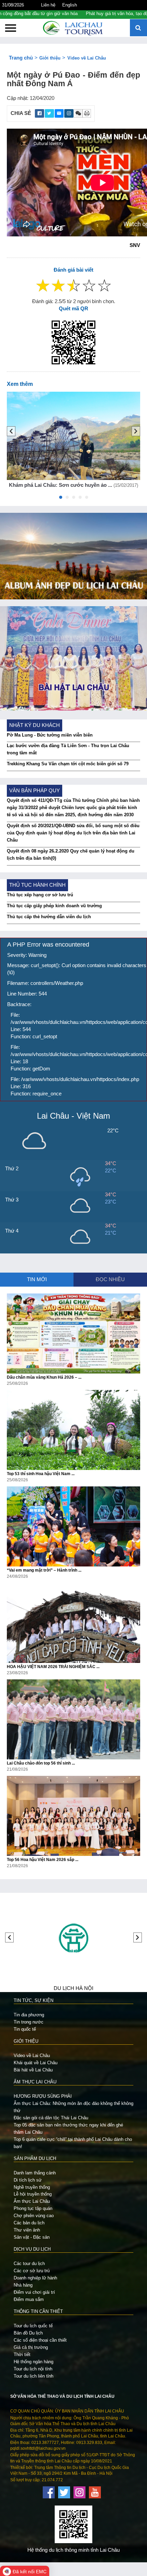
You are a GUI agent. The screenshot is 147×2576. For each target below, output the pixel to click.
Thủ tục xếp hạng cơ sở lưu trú (40, 895)
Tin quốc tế (25, 2029)
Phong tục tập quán (33, 2208)
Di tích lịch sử (28, 2180)
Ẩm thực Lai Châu (32, 2201)
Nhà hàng (23, 2285)
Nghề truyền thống (32, 2187)
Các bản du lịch (29, 2223)
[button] (61, 499)
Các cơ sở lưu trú (32, 2271)
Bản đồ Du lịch (28, 2333)
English (70, 5)
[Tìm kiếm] (138, 28)
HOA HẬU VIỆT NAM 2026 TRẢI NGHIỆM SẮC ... (53, 1667)
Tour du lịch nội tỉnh (33, 2369)
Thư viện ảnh (27, 2230)
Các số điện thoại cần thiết (40, 2340)
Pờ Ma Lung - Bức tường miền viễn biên (50, 735)
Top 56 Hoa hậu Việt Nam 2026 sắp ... (43, 1860)
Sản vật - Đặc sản (32, 2237)
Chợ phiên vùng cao (34, 2216)
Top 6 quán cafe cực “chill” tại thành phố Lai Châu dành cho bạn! (73, 2143)
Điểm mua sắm (29, 2299)
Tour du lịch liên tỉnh (34, 2376)
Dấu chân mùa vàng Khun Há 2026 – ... (44, 1377)
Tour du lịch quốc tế (33, 2326)
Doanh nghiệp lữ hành (35, 2278)
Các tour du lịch (29, 2263)
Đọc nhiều (110, 1279)
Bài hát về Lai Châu (33, 2070)
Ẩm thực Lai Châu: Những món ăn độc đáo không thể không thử (73, 2107)
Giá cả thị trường (31, 2347)
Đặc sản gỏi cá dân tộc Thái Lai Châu (51, 2118)
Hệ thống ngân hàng (34, 2362)
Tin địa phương (29, 2015)
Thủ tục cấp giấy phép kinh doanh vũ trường (54, 906)
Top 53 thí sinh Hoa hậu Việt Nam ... (41, 1474)
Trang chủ (21, 58)
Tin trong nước (29, 2022)
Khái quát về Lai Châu (36, 2063)
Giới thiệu (50, 58)
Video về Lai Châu (87, 58)
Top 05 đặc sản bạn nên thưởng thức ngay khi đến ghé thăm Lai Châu (68, 2129)
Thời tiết (22, 2354)
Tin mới (37, 1279)
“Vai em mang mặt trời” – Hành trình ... (44, 1570)
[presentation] (11, 431)
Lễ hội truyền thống (33, 2194)
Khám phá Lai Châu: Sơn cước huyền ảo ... (61, 485)
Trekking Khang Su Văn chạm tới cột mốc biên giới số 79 (68, 764)
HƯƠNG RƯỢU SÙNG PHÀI (43, 2096)
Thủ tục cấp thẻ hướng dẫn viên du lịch (49, 917)
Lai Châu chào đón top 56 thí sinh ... (41, 1763)
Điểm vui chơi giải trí (34, 2292)
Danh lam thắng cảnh (35, 2173)
